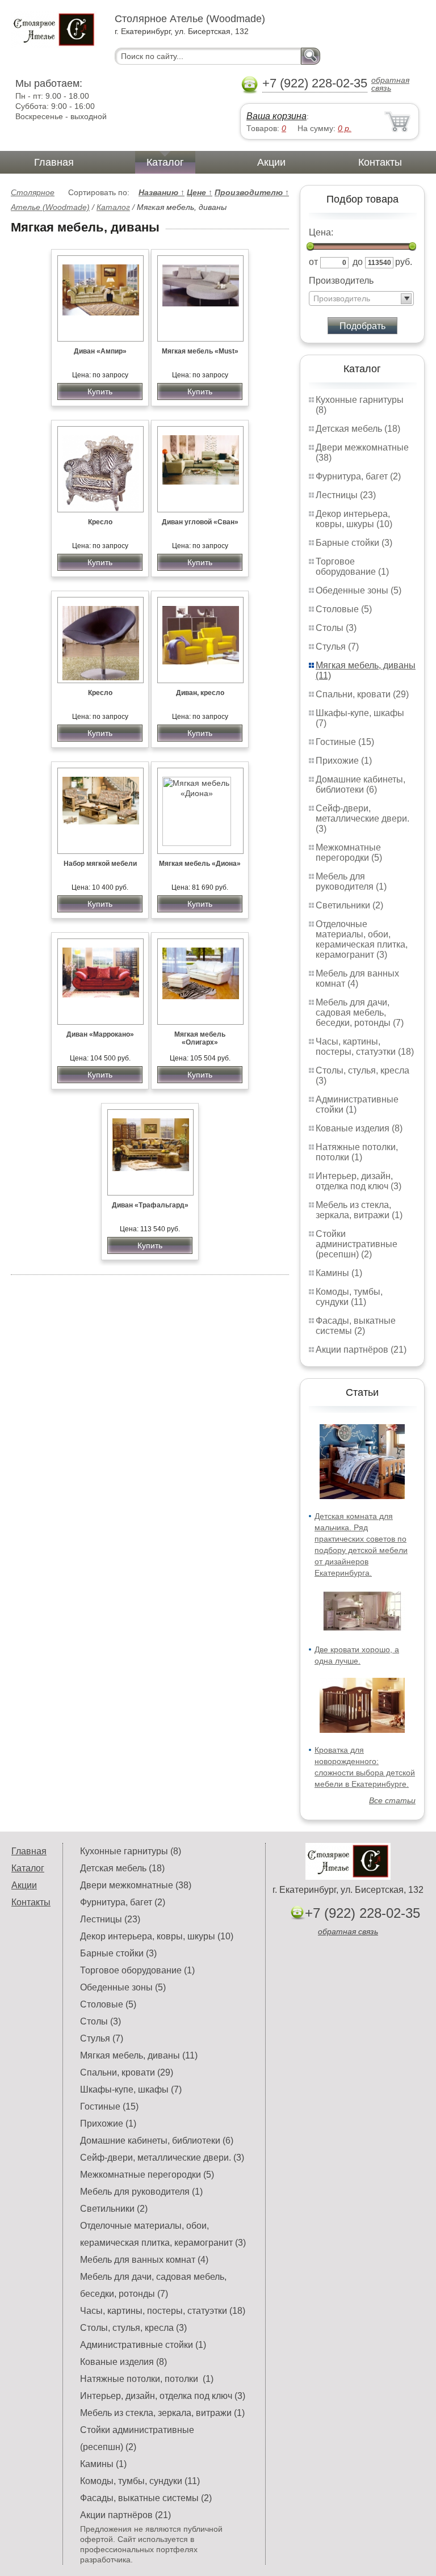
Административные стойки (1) (143, 2345)
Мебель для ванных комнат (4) (357, 978)
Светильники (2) (349, 905)
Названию (162, 192)
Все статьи (392, 1800)
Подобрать (362, 326)
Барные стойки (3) (354, 543)
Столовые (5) (344, 609)
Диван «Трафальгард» (150, 1205)
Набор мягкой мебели (100, 864)
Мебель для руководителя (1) (351, 881)
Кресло (100, 522)
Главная (54, 162)
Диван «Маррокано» (100, 1034)
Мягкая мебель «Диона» (200, 864)
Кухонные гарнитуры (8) (131, 1851)
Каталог (165, 162)
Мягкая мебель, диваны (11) (139, 2055)
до (358, 262)
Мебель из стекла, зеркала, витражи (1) (359, 1210)
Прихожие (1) (344, 761)
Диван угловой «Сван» (200, 522)
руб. (404, 262)
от (313, 262)
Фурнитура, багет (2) (358, 476)
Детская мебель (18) (358, 429)
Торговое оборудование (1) (352, 567)
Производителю (252, 192)
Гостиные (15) (345, 742)
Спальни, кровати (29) (362, 694)
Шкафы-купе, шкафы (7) (131, 2089)
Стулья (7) (337, 647)
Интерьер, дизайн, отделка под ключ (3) (359, 1181)
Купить (100, 392)
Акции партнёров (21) (361, 1350)
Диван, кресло (200, 693)
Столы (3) (336, 628)
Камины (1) (339, 1273)
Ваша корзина (276, 116)
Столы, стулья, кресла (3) (133, 2328)
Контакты (380, 162)
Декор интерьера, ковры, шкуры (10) (354, 519)
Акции (271, 162)
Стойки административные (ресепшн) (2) (357, 1244)
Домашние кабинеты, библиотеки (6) (360, 784)
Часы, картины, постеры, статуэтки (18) (365, 1047)
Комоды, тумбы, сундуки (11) (349, 1297)
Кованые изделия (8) (359, 1128)
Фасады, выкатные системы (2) (356, 1326)
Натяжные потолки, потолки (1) (357, 1152)
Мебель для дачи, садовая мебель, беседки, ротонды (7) (360, 1013)
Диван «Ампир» (100, 351)
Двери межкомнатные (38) (136, 1885)
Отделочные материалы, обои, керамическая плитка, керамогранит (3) (362, 939)
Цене (200, 192)
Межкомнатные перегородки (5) (349, 853)
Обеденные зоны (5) (359, 590)
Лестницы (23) (346, 495)
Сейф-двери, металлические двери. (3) (362, 818)
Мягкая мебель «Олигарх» (200, 1038)
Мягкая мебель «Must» (200, 351)
